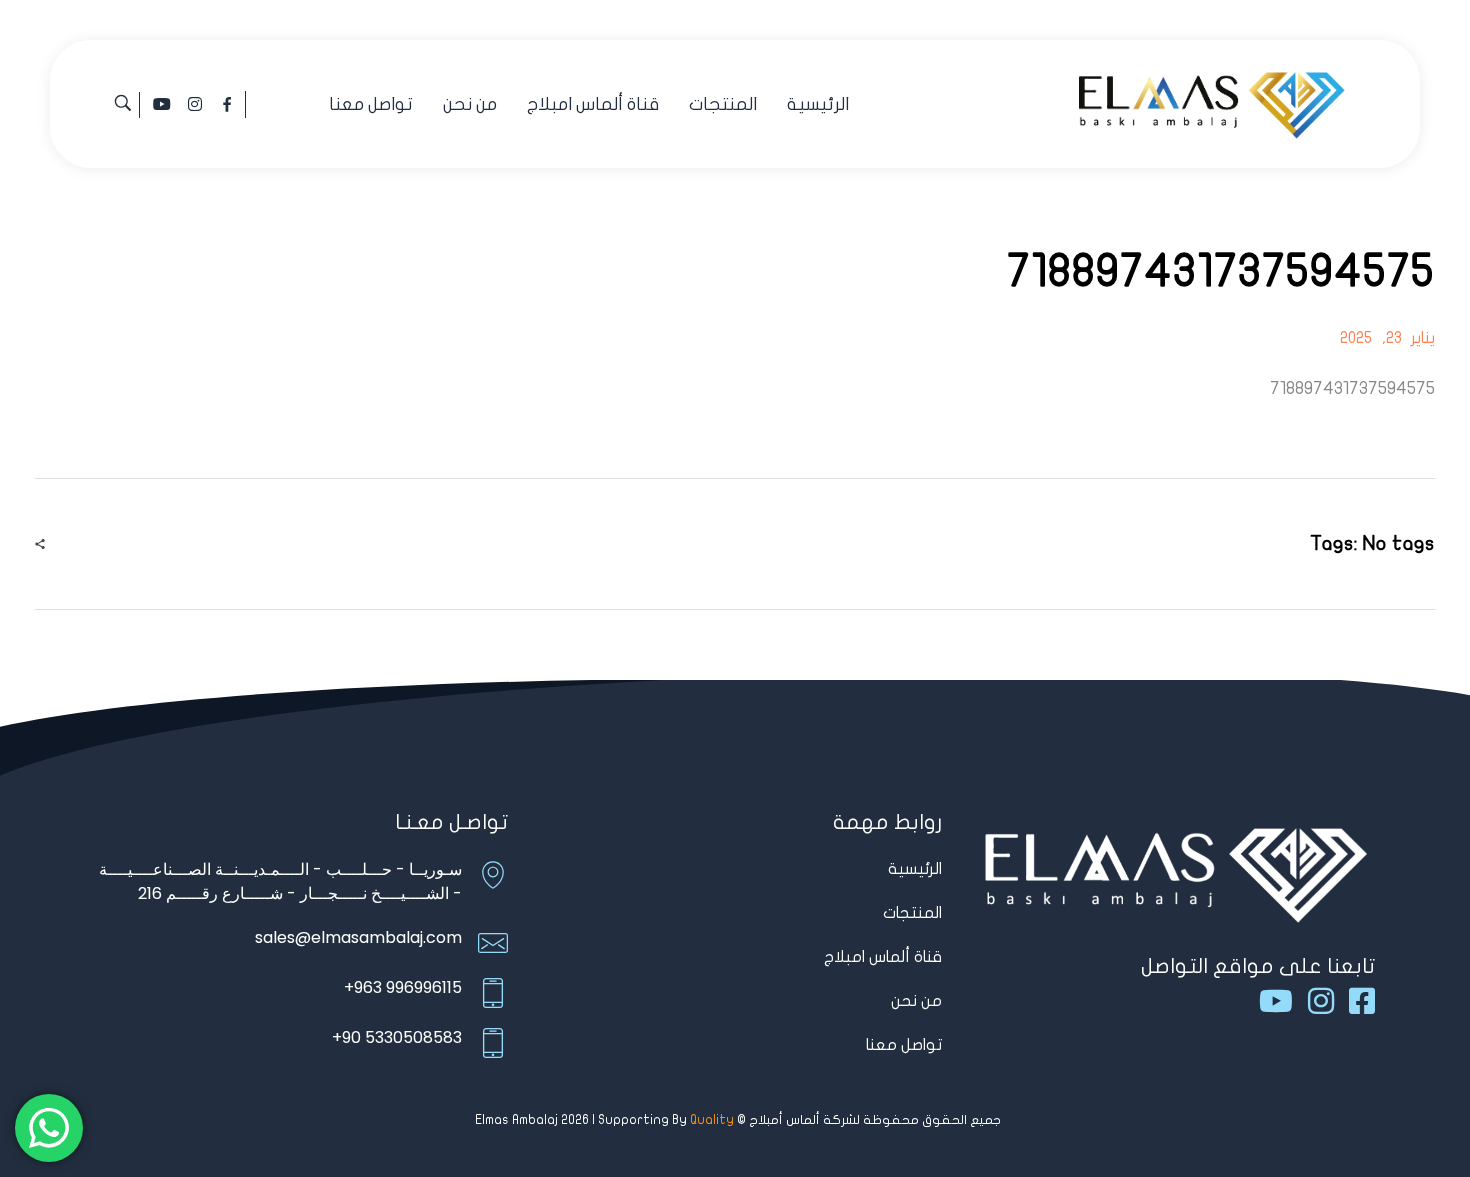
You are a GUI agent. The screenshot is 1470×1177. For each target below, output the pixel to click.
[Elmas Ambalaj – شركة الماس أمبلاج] (1212, 101)
